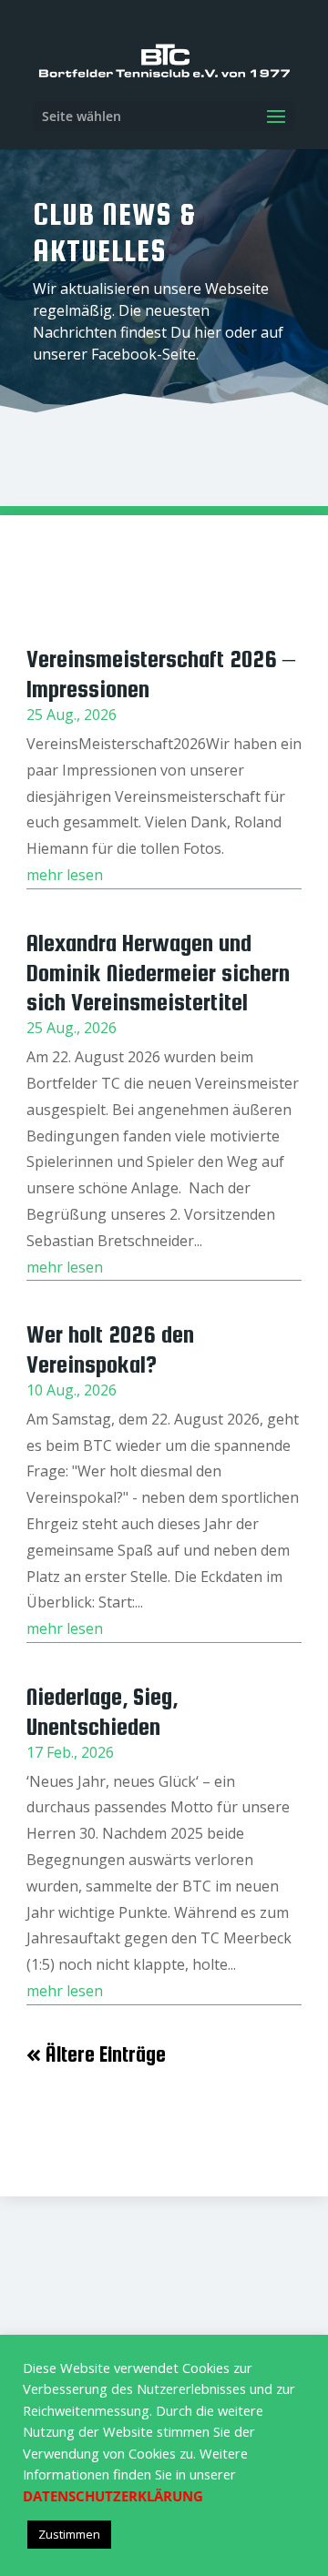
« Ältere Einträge (96, 2054)
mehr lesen (65, 875)
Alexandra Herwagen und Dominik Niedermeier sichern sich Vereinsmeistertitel (158, 973)
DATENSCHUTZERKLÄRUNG (113, 2496)
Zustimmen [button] (69, 2534)
